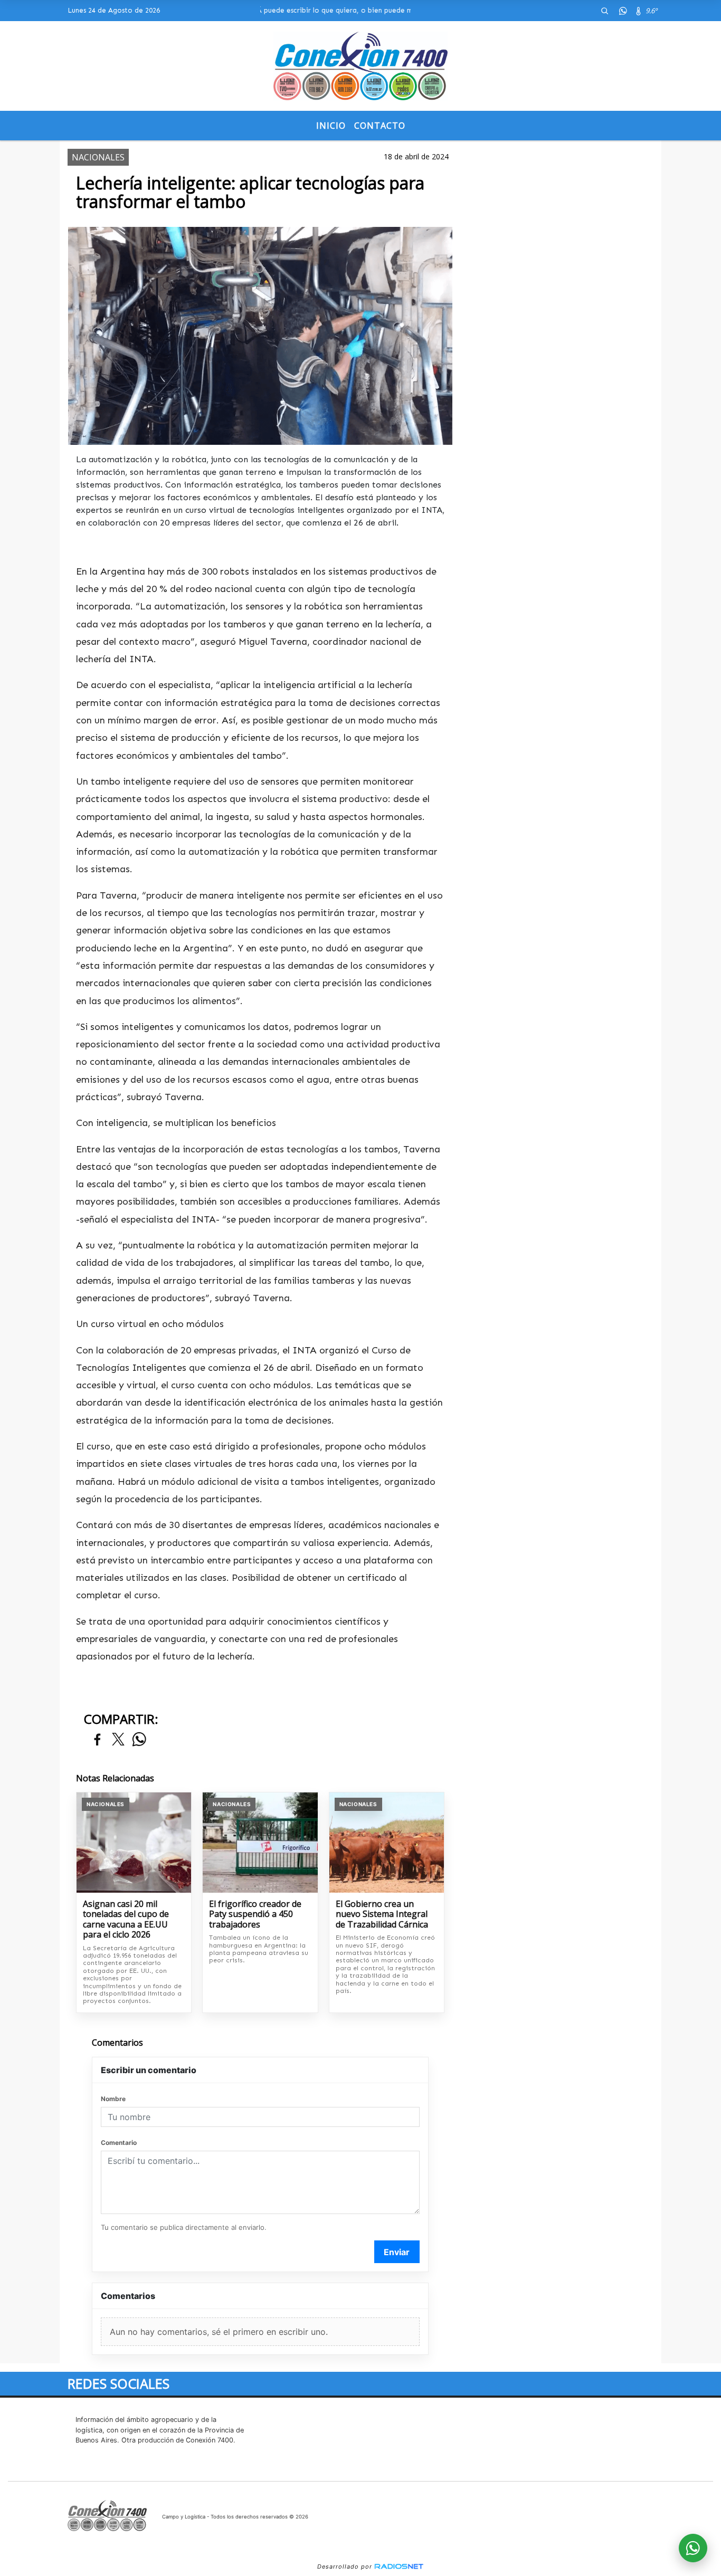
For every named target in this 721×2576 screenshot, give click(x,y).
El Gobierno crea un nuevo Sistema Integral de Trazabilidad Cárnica (382, 1915)
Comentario (119, 2143)
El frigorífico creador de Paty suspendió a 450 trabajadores (255, 1915)
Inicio (331, 126)
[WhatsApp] (623, 11)
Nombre (113, 2099)
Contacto (380, 126)
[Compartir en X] (118, 1740)
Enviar (397, 2252)
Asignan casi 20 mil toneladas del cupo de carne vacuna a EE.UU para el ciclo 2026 (126, 1920)
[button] (604, 11)
